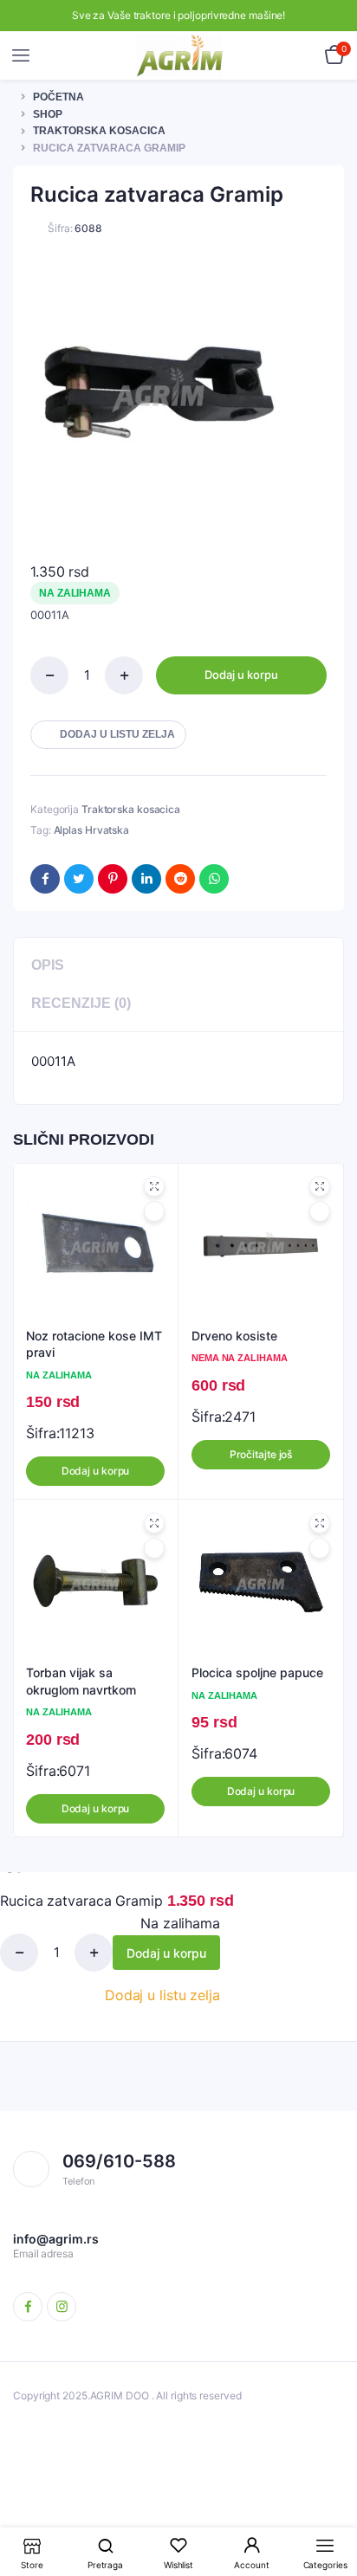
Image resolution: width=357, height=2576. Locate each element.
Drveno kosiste (234, 1336)
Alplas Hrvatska (92, 830)
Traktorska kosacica (99, 131)
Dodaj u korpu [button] (96, 1471)
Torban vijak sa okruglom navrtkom (81, 1681)
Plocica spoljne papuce (257, 1672)
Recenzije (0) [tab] (81, 1003)
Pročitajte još (261, 1454)
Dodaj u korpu (241, 675)
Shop (48, 114)
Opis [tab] (48, 965)
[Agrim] (179, 55)
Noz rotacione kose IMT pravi (94, 1344)
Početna (58, 97)
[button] (108, 735)
